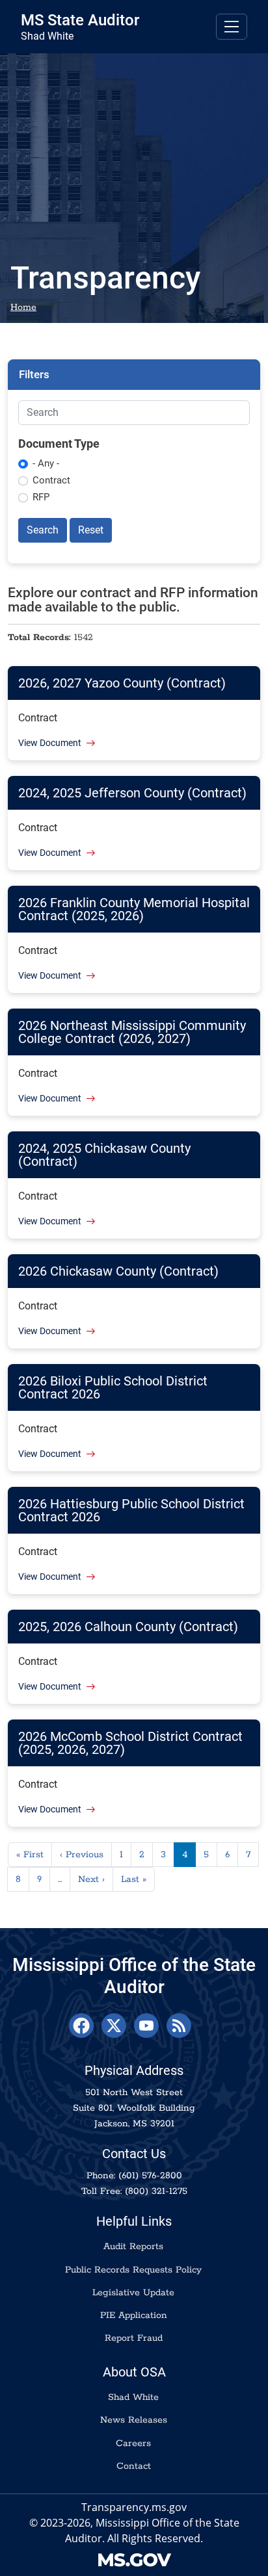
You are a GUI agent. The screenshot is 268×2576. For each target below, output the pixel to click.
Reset (91, 530)
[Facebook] (81, 2026)
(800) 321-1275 (156, 2191)
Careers (133, 2443)
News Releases (134, 2420)
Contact (134, 2466)
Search (43, 530)
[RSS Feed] (179, 2026)
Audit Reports (133, 2247)
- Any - (46, 463)
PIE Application (134, 2315)
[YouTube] (146, 2026)
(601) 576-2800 (150, 2176)
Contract (51, 480)
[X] (114, 2026)
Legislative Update (133, 2293)
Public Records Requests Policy (133, 2270)
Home (23, 307)
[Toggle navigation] (232, 27)
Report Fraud (134, 2338)
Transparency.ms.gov (134, 2507)
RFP (41, 497)
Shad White (133, 2397)
